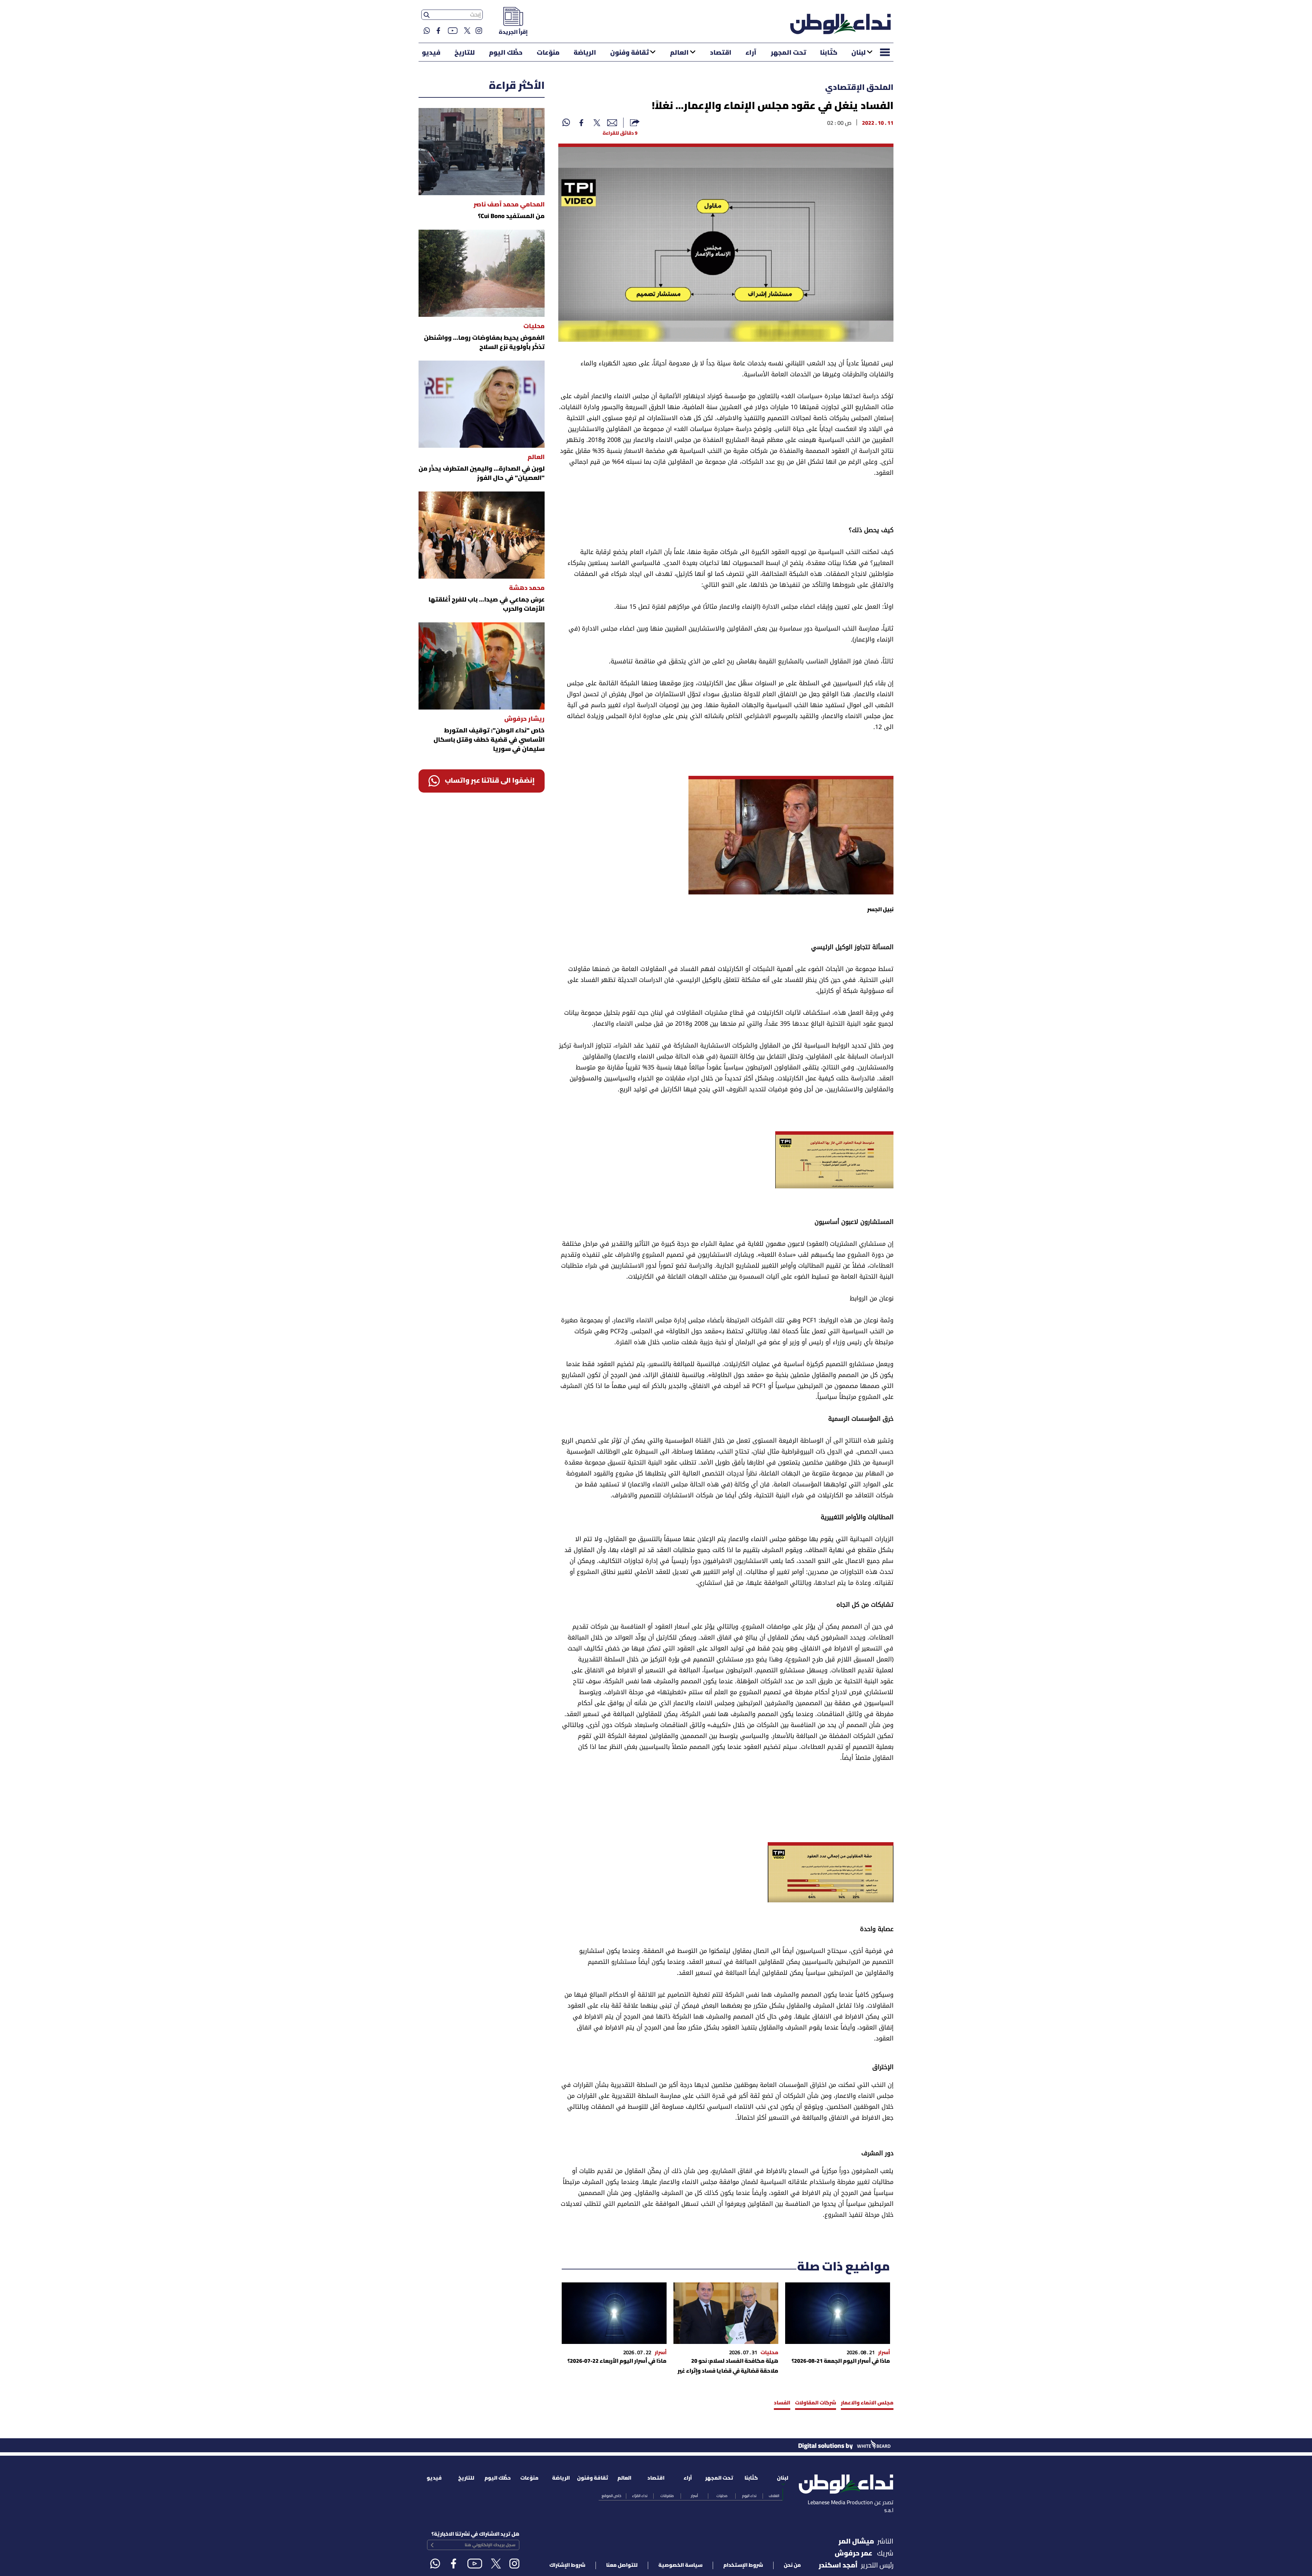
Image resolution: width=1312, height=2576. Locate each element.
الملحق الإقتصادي (859, 88)
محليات (722, 2496)
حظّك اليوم (506, 53)
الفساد (782, 2403)
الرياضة (585, 53)
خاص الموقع (611, 2496)
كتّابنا (829, 53)
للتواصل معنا (622, 2565)
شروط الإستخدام (743, 2565)
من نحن (792, 2565)
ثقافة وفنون (630, 53)
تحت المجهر (788, 53)
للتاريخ (465, 53)
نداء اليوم (749, 2496)
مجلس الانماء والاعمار (867, 2403)
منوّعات (548, 53)
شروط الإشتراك (567, 2565)
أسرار (694, 2496)
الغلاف (774, 2496)
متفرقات (667, 2496)
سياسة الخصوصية (680, 2565)
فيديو (431, 53)
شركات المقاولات (816, 2403)
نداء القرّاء (640, 2496)
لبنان (859, 53)
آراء (751, 53)
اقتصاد (721, 53)
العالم (679, 53)
